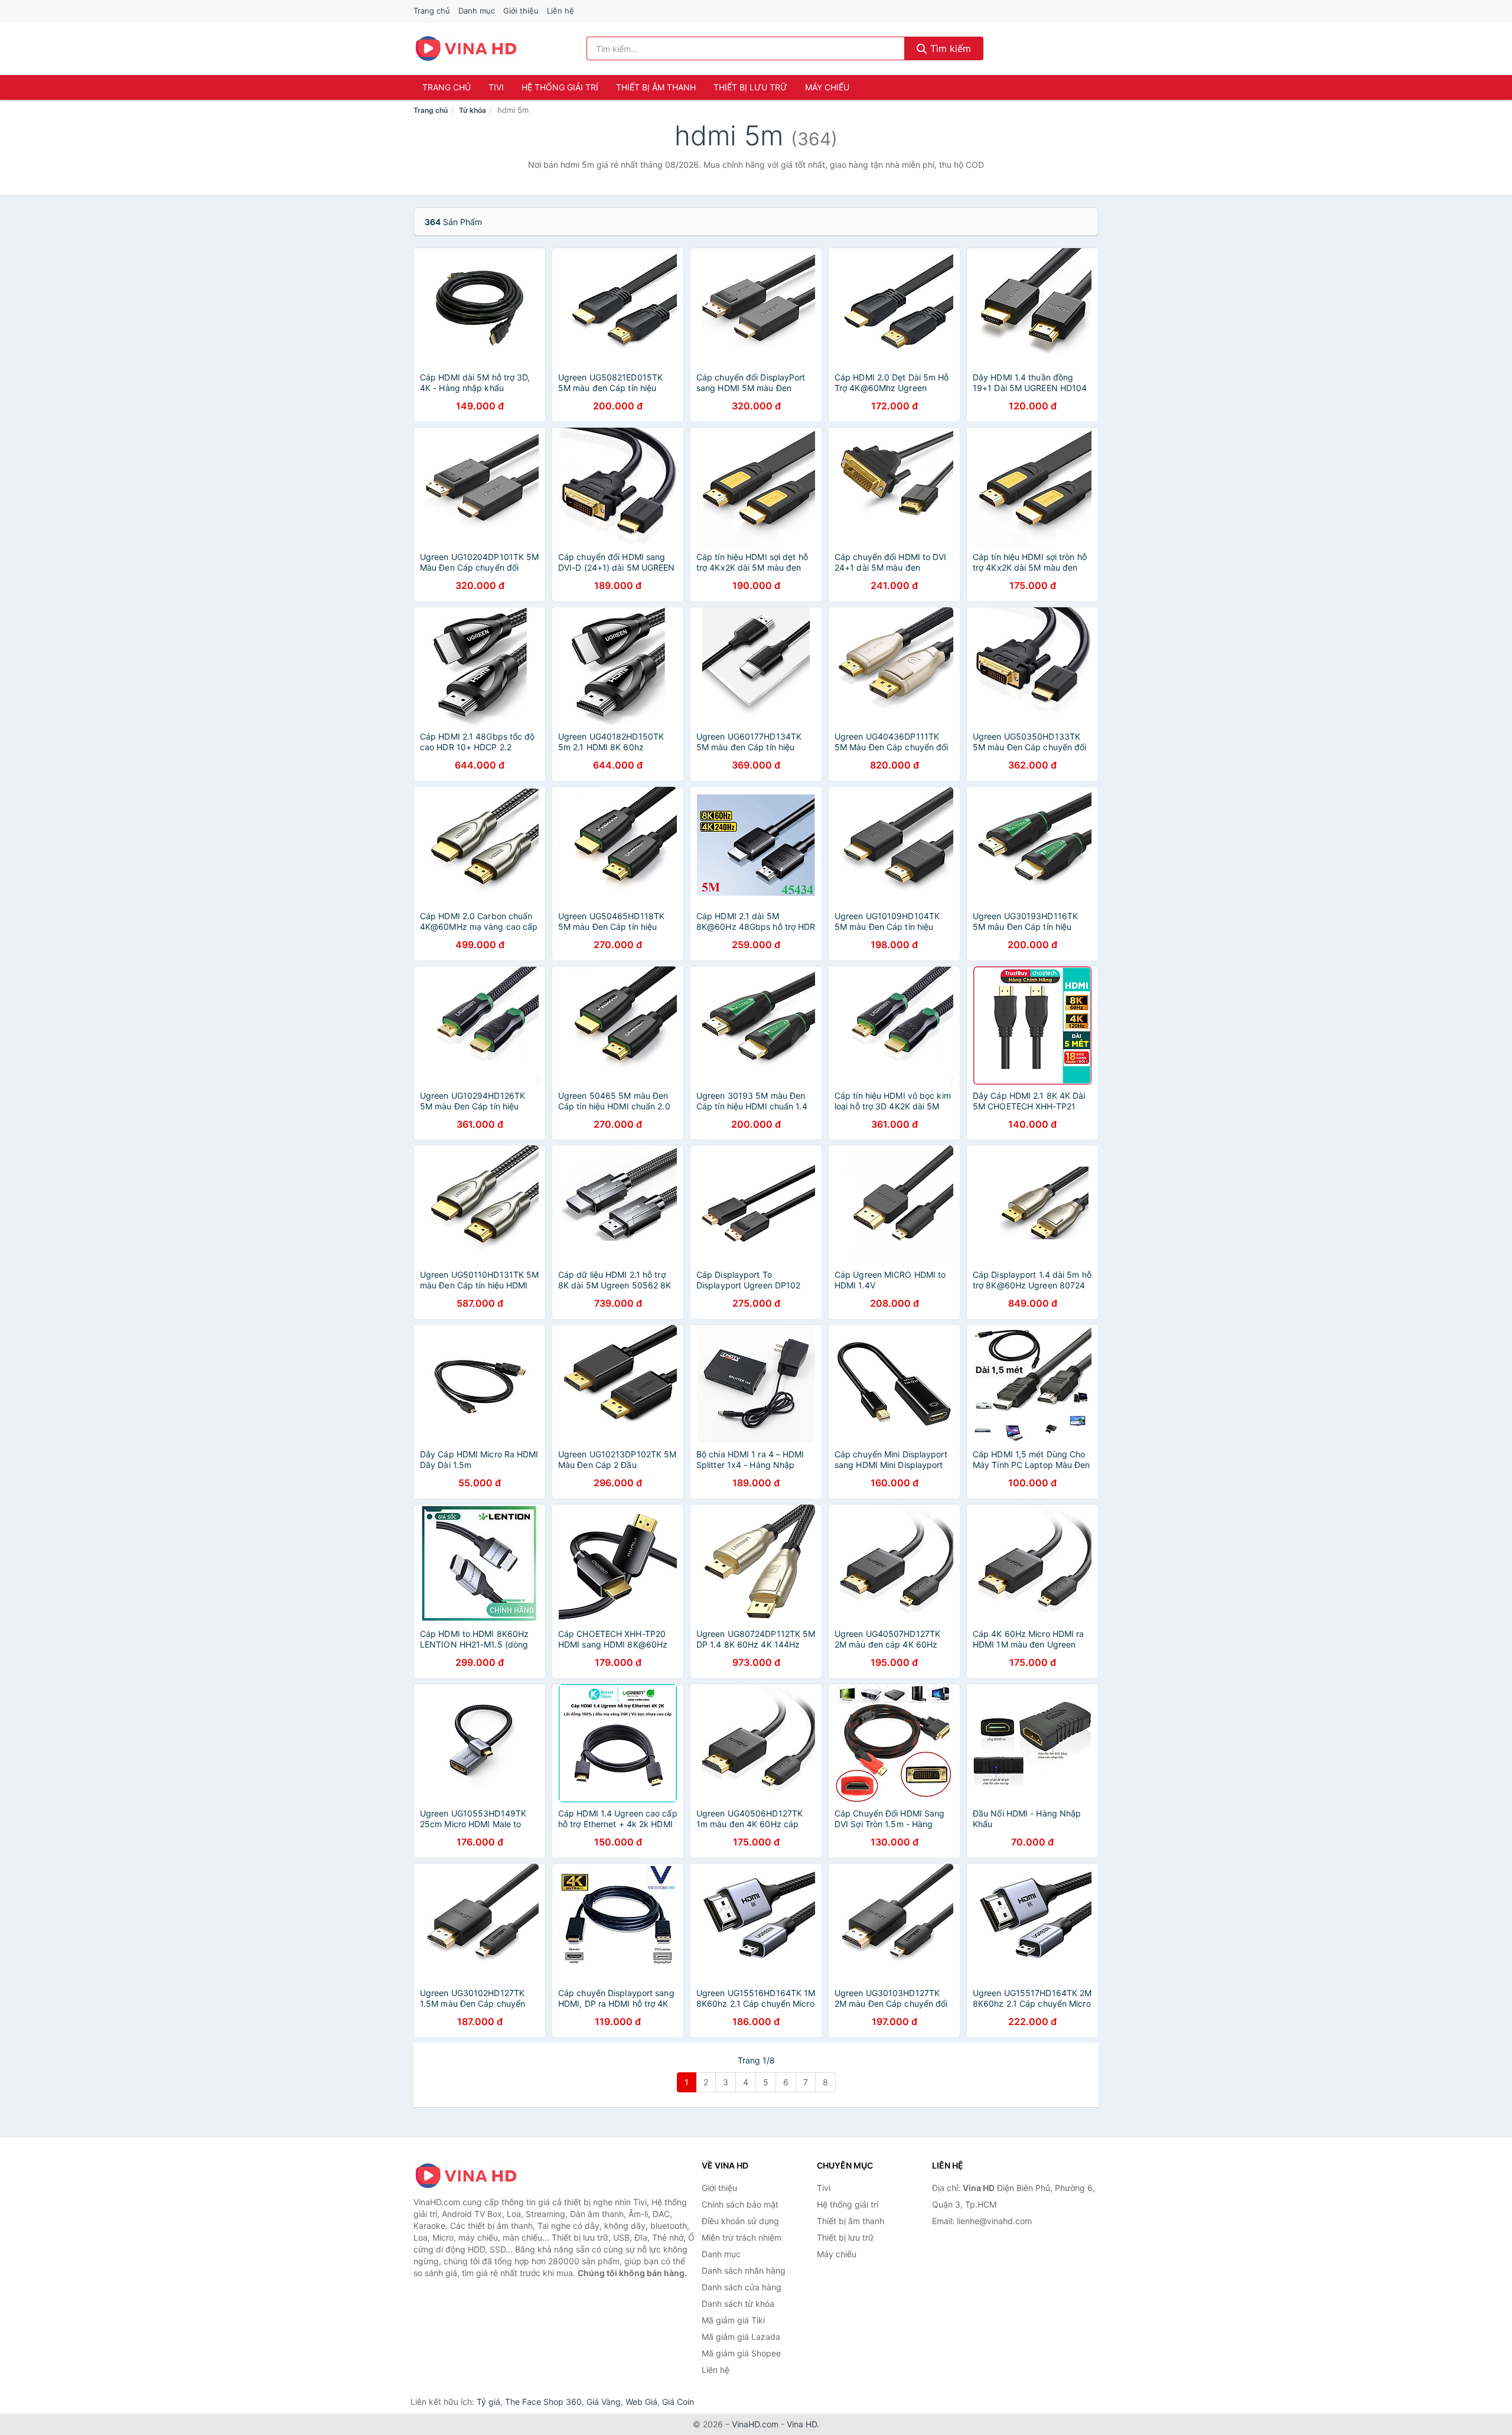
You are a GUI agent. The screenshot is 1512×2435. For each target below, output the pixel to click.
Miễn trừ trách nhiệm (742, 2237)
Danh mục (477, 11)
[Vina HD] (472, 2176)
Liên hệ (561, 11)
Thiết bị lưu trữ (750, 87)
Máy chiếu (827, 87)
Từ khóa (472, 110)
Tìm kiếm (949, 48)
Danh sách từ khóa (738, 2304)
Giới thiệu (521, 11)
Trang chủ (432, 11)
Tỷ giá (488, 2402)
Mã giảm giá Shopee (741, 2353)
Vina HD (802, 2424)
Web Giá (641, 2402)
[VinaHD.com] (466, 48)
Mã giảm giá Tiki (733, 2320)
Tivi (496, 87)
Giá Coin (678, 2402)
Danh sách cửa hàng (742, 2287)
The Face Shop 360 (543, 2402)
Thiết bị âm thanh (656, 87)
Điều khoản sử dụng (740, 2221)
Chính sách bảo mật (740, 2204)
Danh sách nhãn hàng (744, 2270)
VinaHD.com (755, 2424)
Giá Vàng (604, 2402)
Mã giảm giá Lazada (741, 2337)
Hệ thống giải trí (560, 87)
